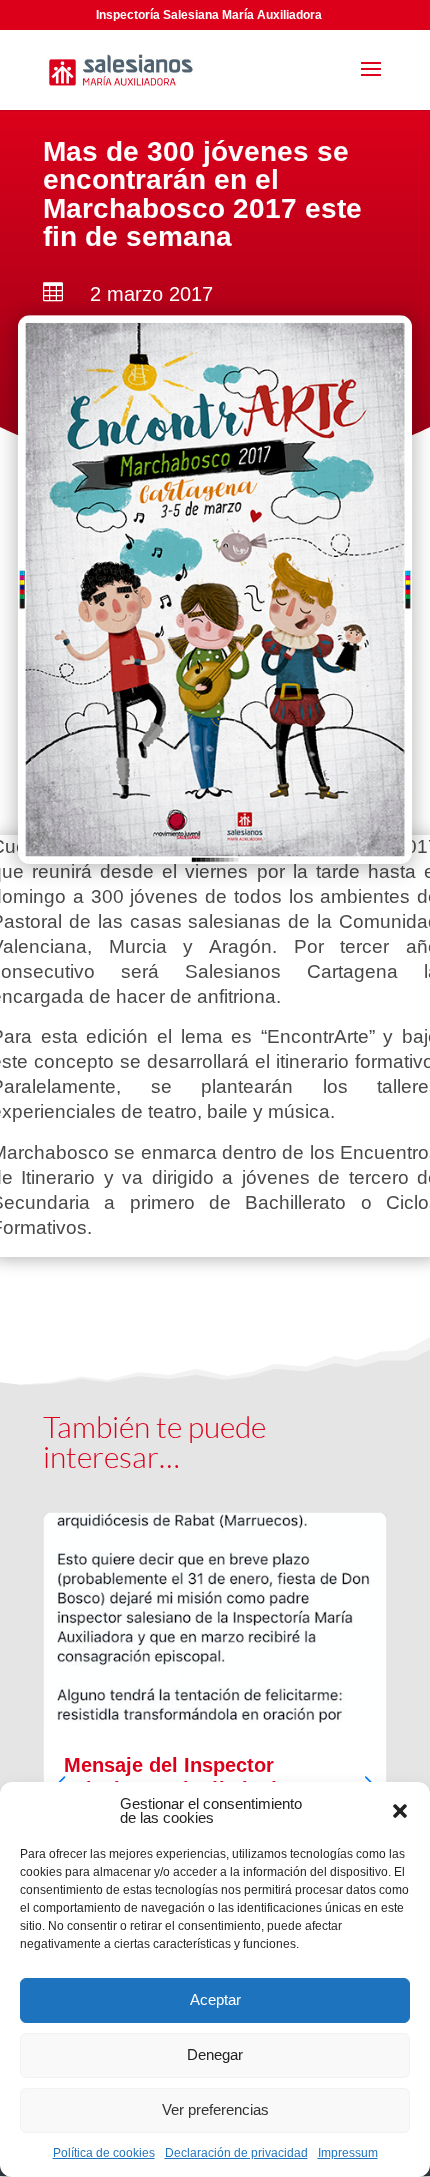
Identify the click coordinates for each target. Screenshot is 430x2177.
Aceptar (215, 1999)
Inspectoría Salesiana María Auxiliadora (209, 15)
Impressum (348, 2153)
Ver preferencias (215, 2109)
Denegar (215, 2054)
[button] (400, 1811)
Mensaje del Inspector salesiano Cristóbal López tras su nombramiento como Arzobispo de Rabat (215, 1770)
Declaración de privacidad (236, 2153)
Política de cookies (104, 2153)
